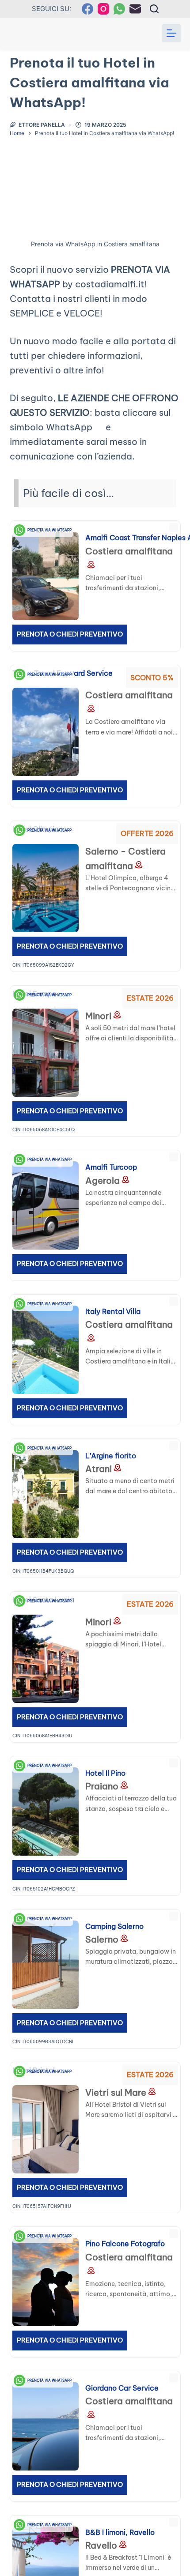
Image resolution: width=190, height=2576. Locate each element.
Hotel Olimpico (133, 855)
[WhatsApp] (119, 9)
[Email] (135, 9)
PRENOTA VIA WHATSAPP (53, 530)
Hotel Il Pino (123, 1778)
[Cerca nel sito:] (154, 9)
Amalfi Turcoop (135, 1172)
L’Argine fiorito (134, 1461)
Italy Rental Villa (137, 1316)
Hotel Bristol (125, 2096)
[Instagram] (103, 9)
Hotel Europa (127, 1019)
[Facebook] (87, 9)
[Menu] (171, 33)
